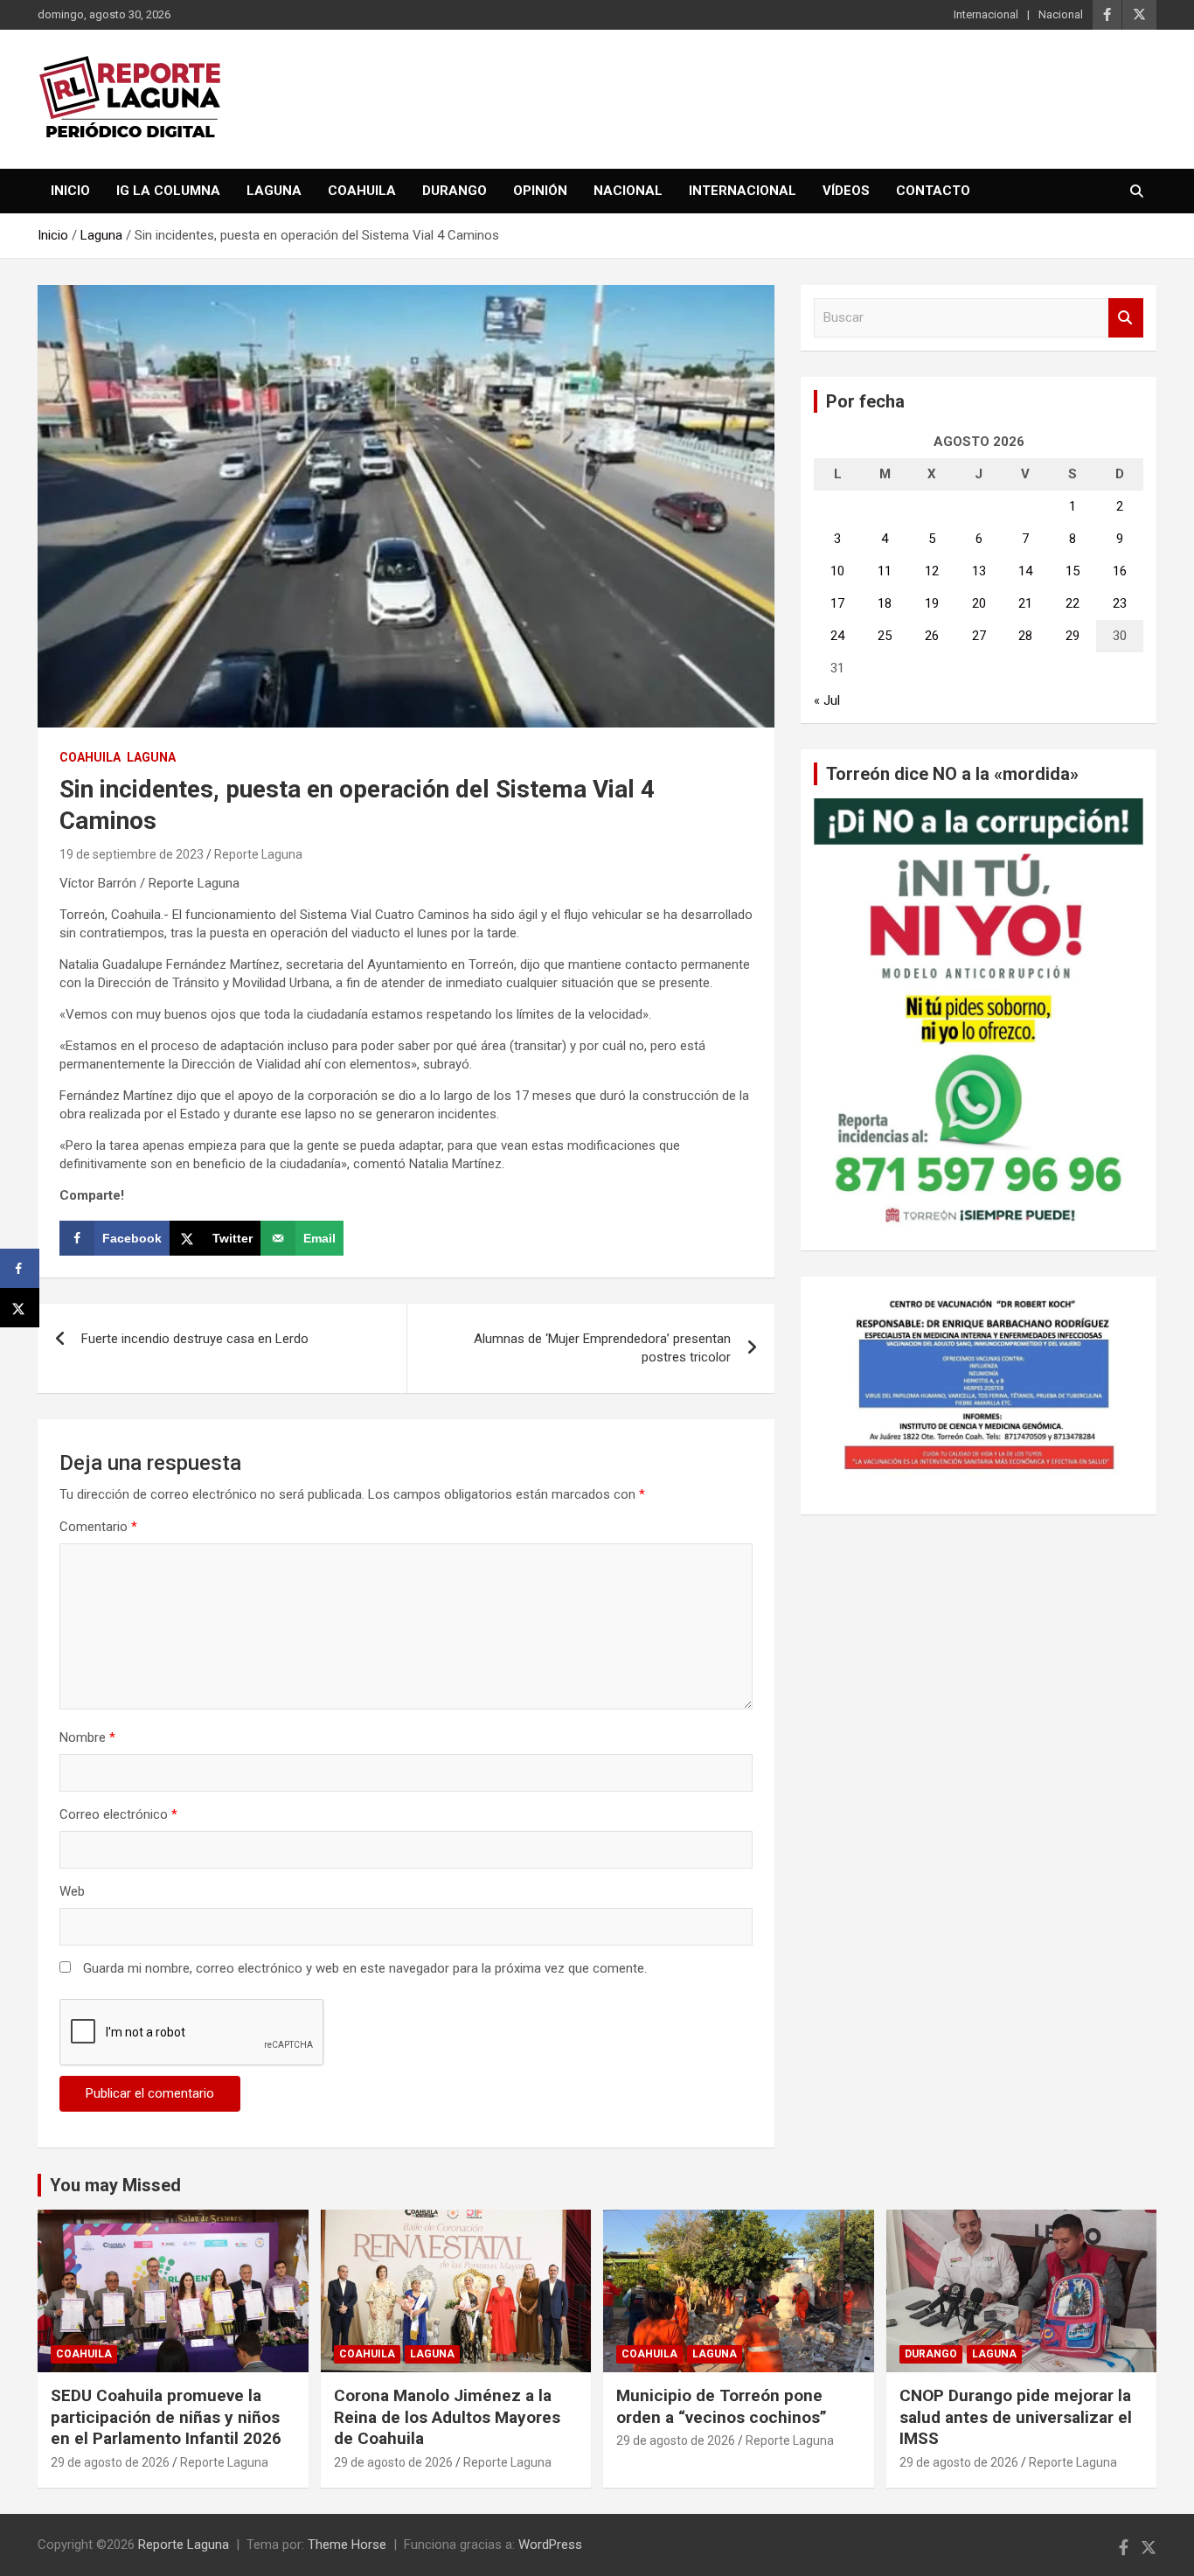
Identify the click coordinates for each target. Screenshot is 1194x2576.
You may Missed (115, 2185)
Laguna (274, 191)
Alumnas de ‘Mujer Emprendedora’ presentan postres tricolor (602, 1348)
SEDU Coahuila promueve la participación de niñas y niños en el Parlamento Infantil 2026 (166, 2417)
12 (932, 571)
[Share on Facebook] (20, 1268)
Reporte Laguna (258, 854)
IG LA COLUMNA (168, 191)
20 (979, 603)
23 (1120, 603)
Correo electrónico (118, 1814)
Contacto (933, 191)
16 (1120, 571)
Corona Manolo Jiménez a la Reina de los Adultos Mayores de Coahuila (447, 2417)
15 (1073, 571)
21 (1025, 603)
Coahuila (362, 191)
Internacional (986, 14)
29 (1073, 636)
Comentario (98, 1527)
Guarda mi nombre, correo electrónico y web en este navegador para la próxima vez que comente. (365, 1968)
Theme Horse (347, 2545)
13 (979, 571)
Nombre (87, 1737)
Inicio (70, 191)
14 (1025, 571)
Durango (455, 191)
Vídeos (846, 191)
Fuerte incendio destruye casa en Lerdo (195, 1339)
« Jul (827, 700)
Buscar (1126, 318)
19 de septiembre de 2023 (132, 854)
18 (885, 603)
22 (1073, 603)
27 (979, 636)
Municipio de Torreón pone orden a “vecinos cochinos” (722, 2406)
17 (837, 603)
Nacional (1061, 14)
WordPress (550, 2545)
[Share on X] (20, 1308)
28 (1025, 636)
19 (932, 603)
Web (72, 1891)
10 (837, 571)
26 (932, 636)
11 (885, 571)
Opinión (540, 191)
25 (885, 636)
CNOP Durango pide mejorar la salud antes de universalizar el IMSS (1016, 2417)
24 (837, 636)
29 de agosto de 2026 (110, 2462)
